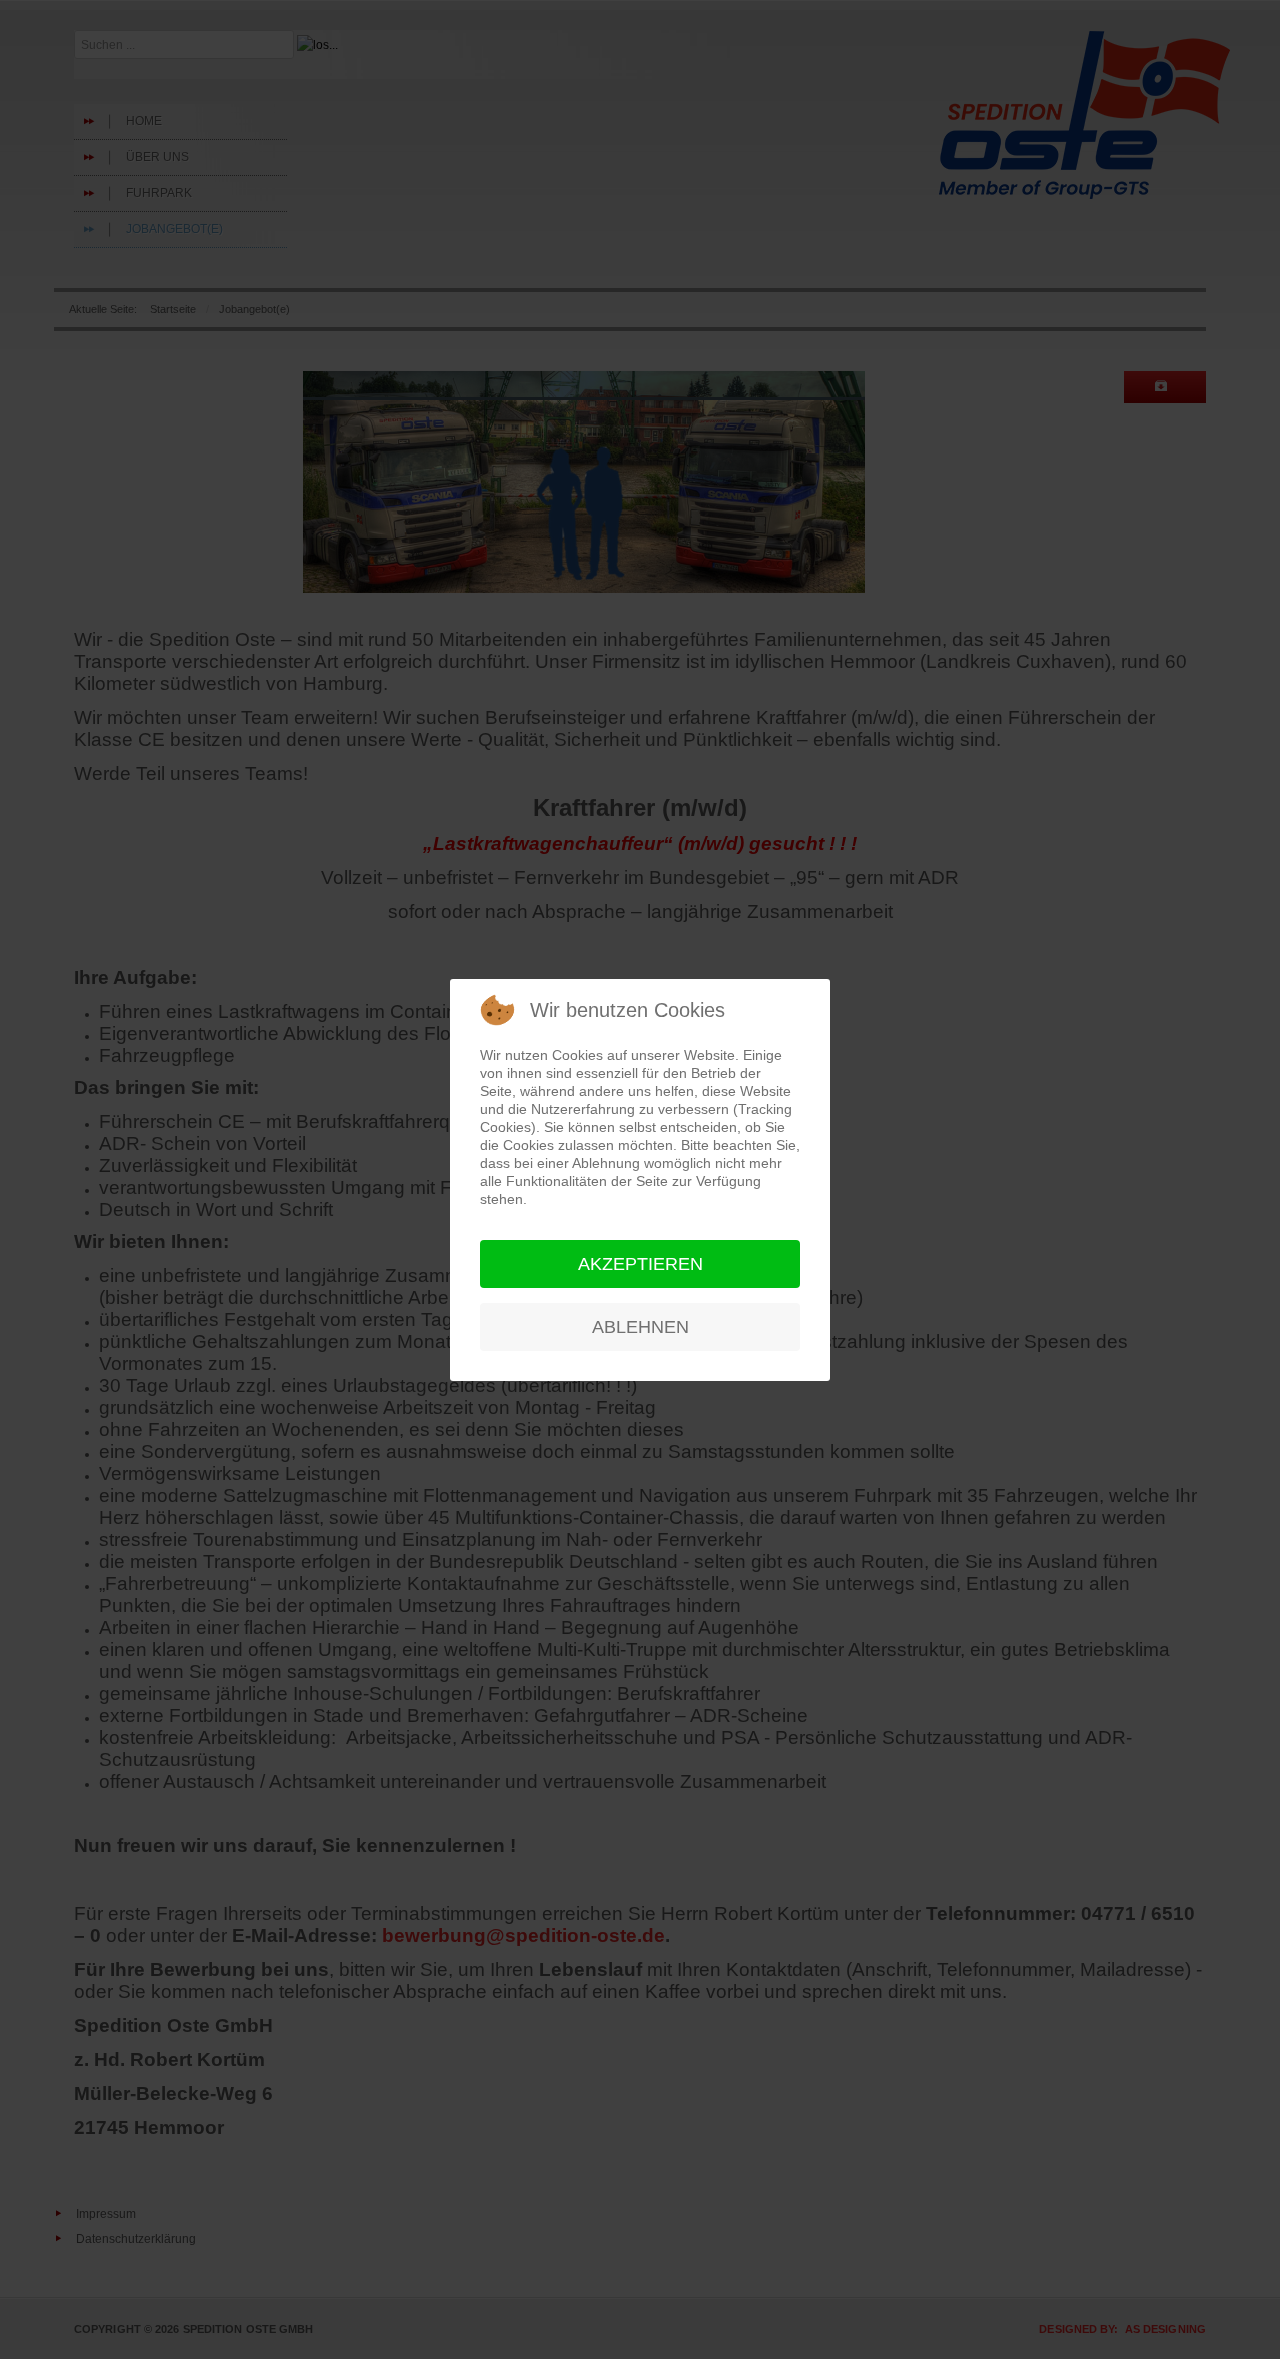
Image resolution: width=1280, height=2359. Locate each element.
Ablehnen (640, 1327)
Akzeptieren (640, 1264)
